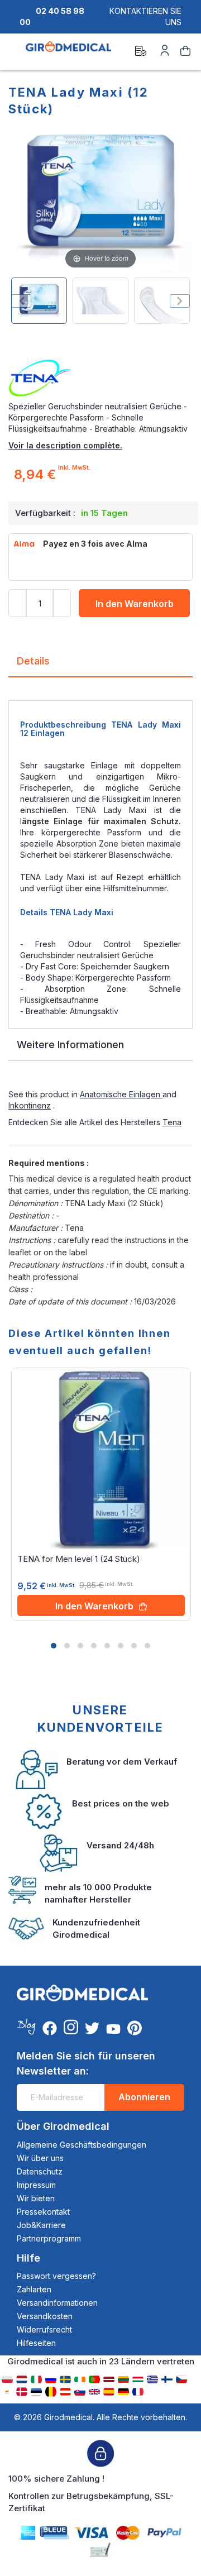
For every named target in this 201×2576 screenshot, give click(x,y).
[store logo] (68, 52)
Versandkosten (45, 2316)
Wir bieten (36, 2198)
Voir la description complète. (65, 445)
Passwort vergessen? (56, 2276)
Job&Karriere (41, 2225)
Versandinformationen (57, 2303)
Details (33, 661)
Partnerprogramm (49, 2238)
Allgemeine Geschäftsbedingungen (82, 2145)
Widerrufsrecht (44, 2329)
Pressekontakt (43, 2212)
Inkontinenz (30, 1105)
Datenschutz (40, 2171)
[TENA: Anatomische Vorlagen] (100, 379)
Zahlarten (34, 2289)
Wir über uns (40, 2158)
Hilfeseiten (36, 2343)
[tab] (100, 665)
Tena (172, 1122)
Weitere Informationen (70, 1045)
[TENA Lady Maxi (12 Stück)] (39, 301)
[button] (54, 1646)
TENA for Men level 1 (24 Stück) (79, 1559)
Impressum (36, 2185)
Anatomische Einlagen (121, 1094)
